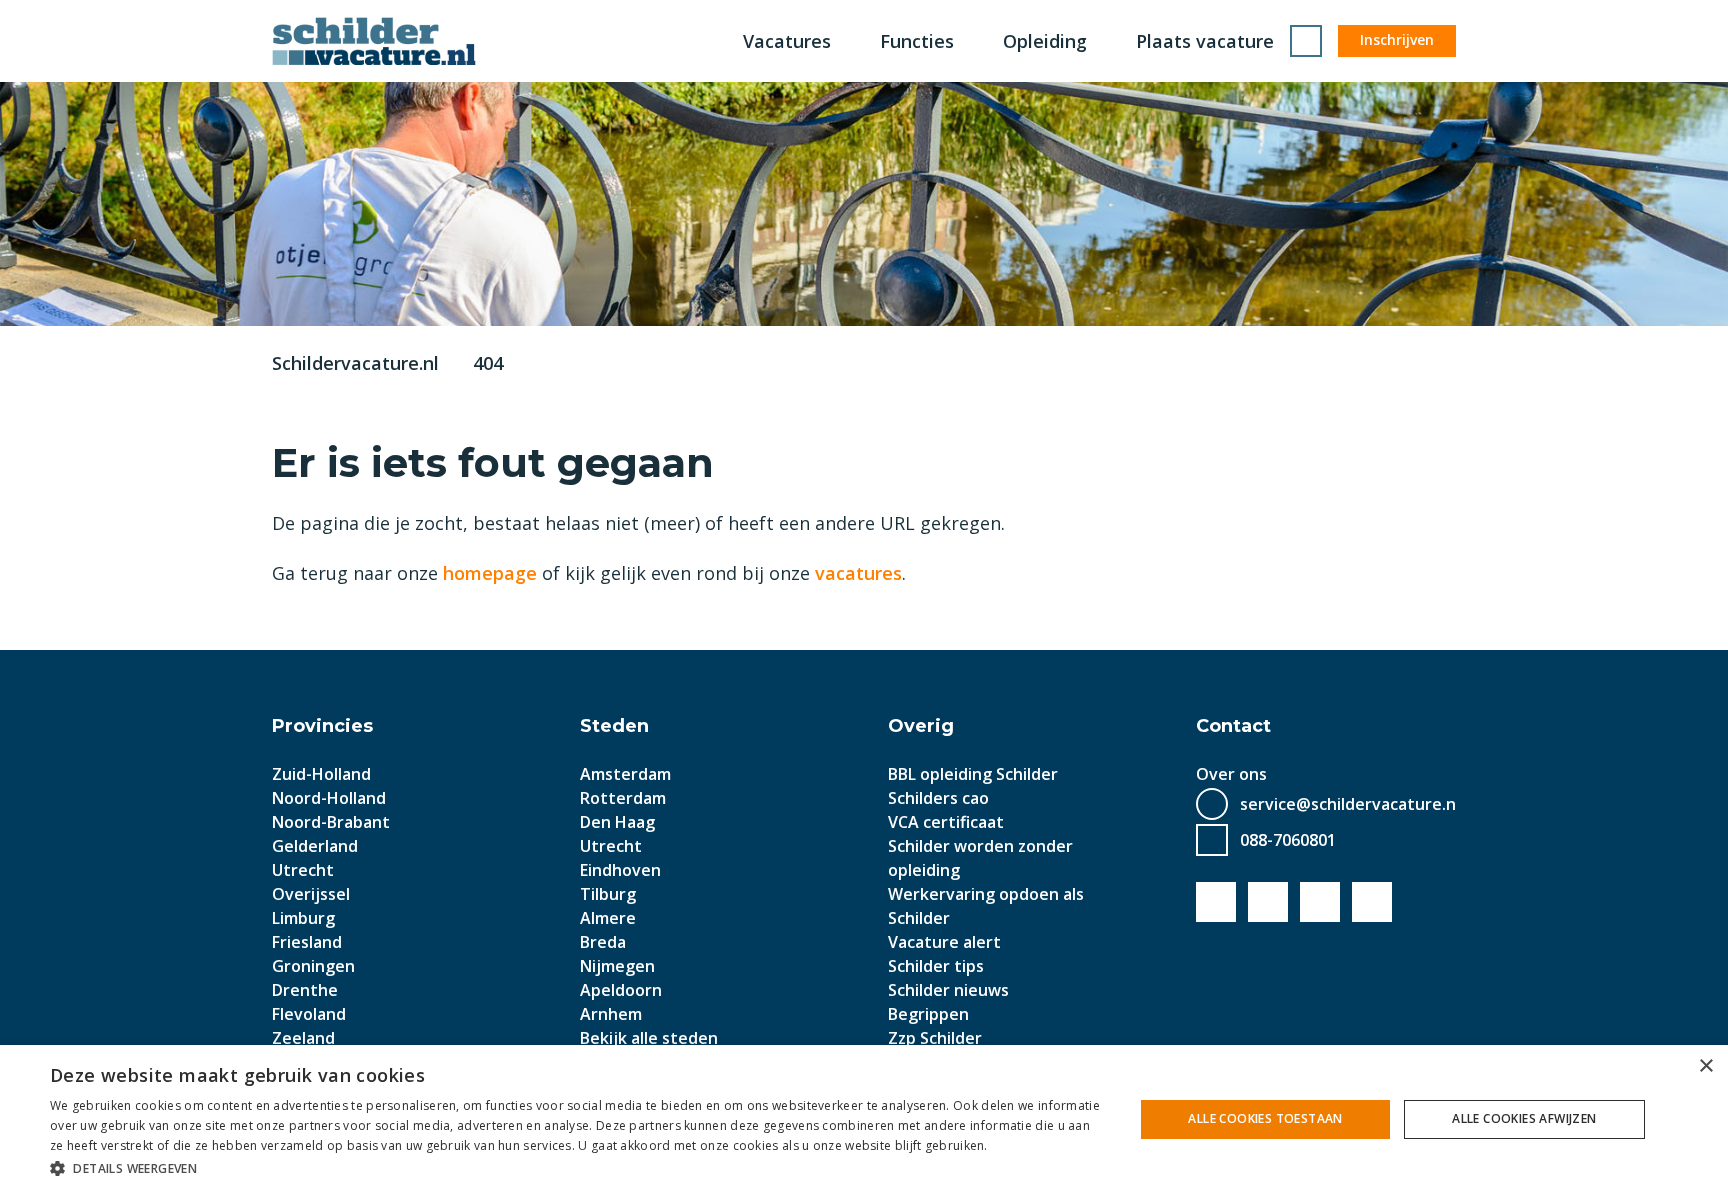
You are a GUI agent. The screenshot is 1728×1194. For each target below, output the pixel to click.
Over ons (1231, 774)
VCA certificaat (946, 822)
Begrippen (928, 1014)
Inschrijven (1397, 39)
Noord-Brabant (331, 822)
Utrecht (303, 870)
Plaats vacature (1205, 41)
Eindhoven (620, 870)
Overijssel (311, 894)
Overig (921, 726)
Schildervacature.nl (355, 363)
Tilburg (608, 894)
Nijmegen (617, 966)
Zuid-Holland (321, 774)
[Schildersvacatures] (374, 41)
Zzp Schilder (935, 1038)
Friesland (307, 942)
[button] (576, 1167)
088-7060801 (1288, 840)
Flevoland (309, 1014)
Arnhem (611, 1014)
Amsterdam (625, 774)
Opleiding (1045, 41)
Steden (614, 726)
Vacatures (787, 41)
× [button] (1705, 1066)
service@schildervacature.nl (1350, 804)
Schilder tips (936, 966)
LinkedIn (1320, 902)
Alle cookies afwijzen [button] (1524, 1118)
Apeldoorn (621, 990)
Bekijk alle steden (649, 1038)
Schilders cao (938, 798)
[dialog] (864, 1119)
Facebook (1216, 902)
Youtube (1268, 902)
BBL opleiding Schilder (973, 774)
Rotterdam (623, 798)
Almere (608, 918)
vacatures (858, 573)
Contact (1233, 726)
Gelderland (315, 846)
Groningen (313, 966)
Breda (603, 942)
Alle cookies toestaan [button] (1265, 1118)
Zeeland (303, 1038)
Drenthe (305, 990)
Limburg (303, 918)
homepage (490, 573)
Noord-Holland (329, 798)
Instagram (1372, 902)
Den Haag (617, 822)
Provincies (322, 726)
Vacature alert (944, 942)
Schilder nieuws (948, 990)
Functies (917, 41)
